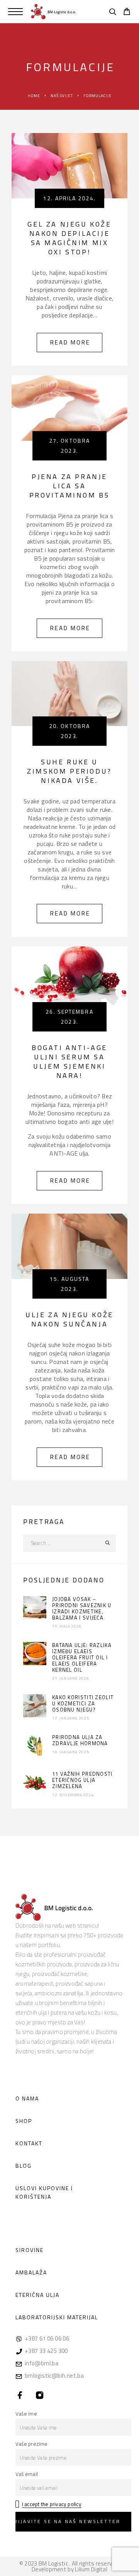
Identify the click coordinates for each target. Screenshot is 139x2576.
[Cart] (127, 12)
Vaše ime (26, 2414)
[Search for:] (61, 1543)
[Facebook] (20, 2395)
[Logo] (53, 12)
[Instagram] (40, 2395)
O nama (27, 2098)
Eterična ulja (37, 2295)
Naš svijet (62, 96)
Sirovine (30, 2250)
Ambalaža (31, 2272)
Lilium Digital (91, 2569)
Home (34, 96)
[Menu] (15, 12)
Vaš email (27, 2474)
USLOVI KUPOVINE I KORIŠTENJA (44, 2192)
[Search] (113, 13)
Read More (76, 340)
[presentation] (35, 1608)
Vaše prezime (32, 2444)
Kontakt (29, 2143)
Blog (24, 2166)
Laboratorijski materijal (57, 2317)
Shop (24, 2121)
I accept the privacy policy (52, 2504)
